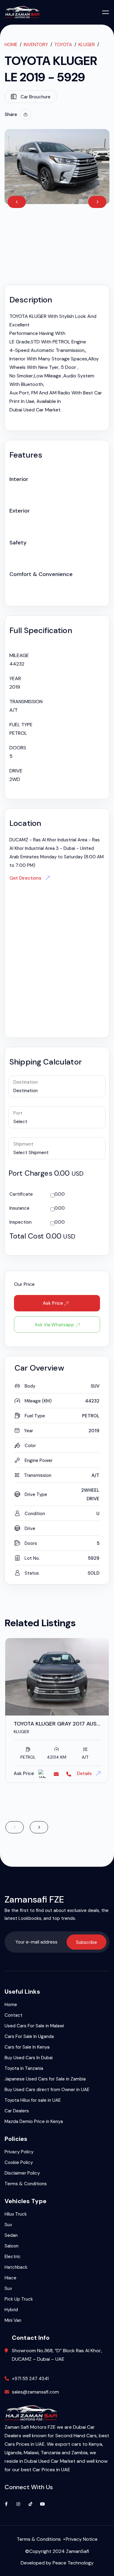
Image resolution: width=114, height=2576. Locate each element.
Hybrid (11, 2310)
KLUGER (87, 45)
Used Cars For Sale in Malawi (34, 2026)
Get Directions (26, 878)
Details (85, 1774)
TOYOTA (63, 45)
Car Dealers (17, 2111)
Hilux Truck (16, 2214)
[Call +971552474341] (69, 1774)
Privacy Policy (19, 2152)
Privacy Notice (82, 2539)
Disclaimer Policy (22, 2173)
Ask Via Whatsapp (55, 1325)
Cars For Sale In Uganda (29, 2036)
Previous (17, 202)
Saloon (12, 2246)
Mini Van (13, 2320)
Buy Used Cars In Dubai (29, 2058)
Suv (8, 2225)
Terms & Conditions (26, 2184)
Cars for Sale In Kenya (27, 2047)
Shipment (23, 1144)
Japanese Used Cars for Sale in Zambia (45, 2079)
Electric (13, 2257)
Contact (14, 2015)
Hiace (10, 2278)
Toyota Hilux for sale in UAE (33, 2100)
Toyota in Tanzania (24, 2068)
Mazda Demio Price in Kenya (34, 2121)
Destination (26, 1082)
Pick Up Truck (19, 2299)
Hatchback (16, 2267)
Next (97, 202)
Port (18, 1113)
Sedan (11, 2235)
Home (11, 45)
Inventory (36, 45)
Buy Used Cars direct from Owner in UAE (47, 2090)
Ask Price (54, 1303)
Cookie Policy (19, 2162)
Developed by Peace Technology (57, 2563)
